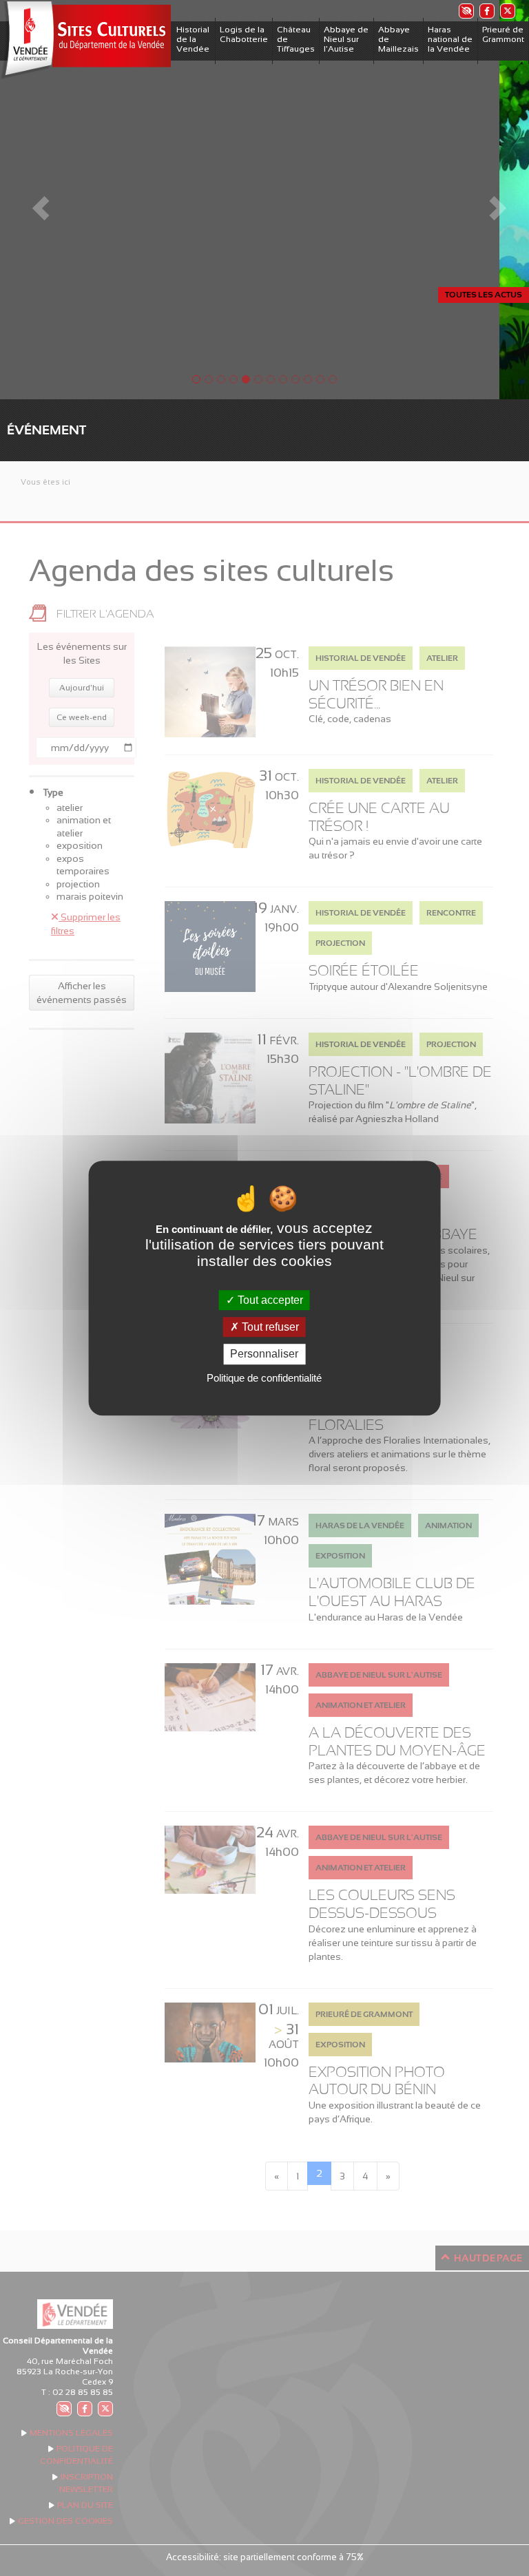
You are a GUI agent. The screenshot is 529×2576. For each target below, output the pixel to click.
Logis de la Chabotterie (244, 34)
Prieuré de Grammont (503, 34)
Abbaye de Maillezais (398, 39)
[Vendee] (85, 40)
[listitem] (466, 11)
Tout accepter (269, 1300)
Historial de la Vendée (193, 39)
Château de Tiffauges (296, 39)
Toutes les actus (484, 295)
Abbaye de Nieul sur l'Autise (346, 39)
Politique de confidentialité (264, 1378)
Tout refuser (269, 1327)
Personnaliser (264, 1354)
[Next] (489, 200)
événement (46, 430)
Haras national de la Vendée (450, 39)
